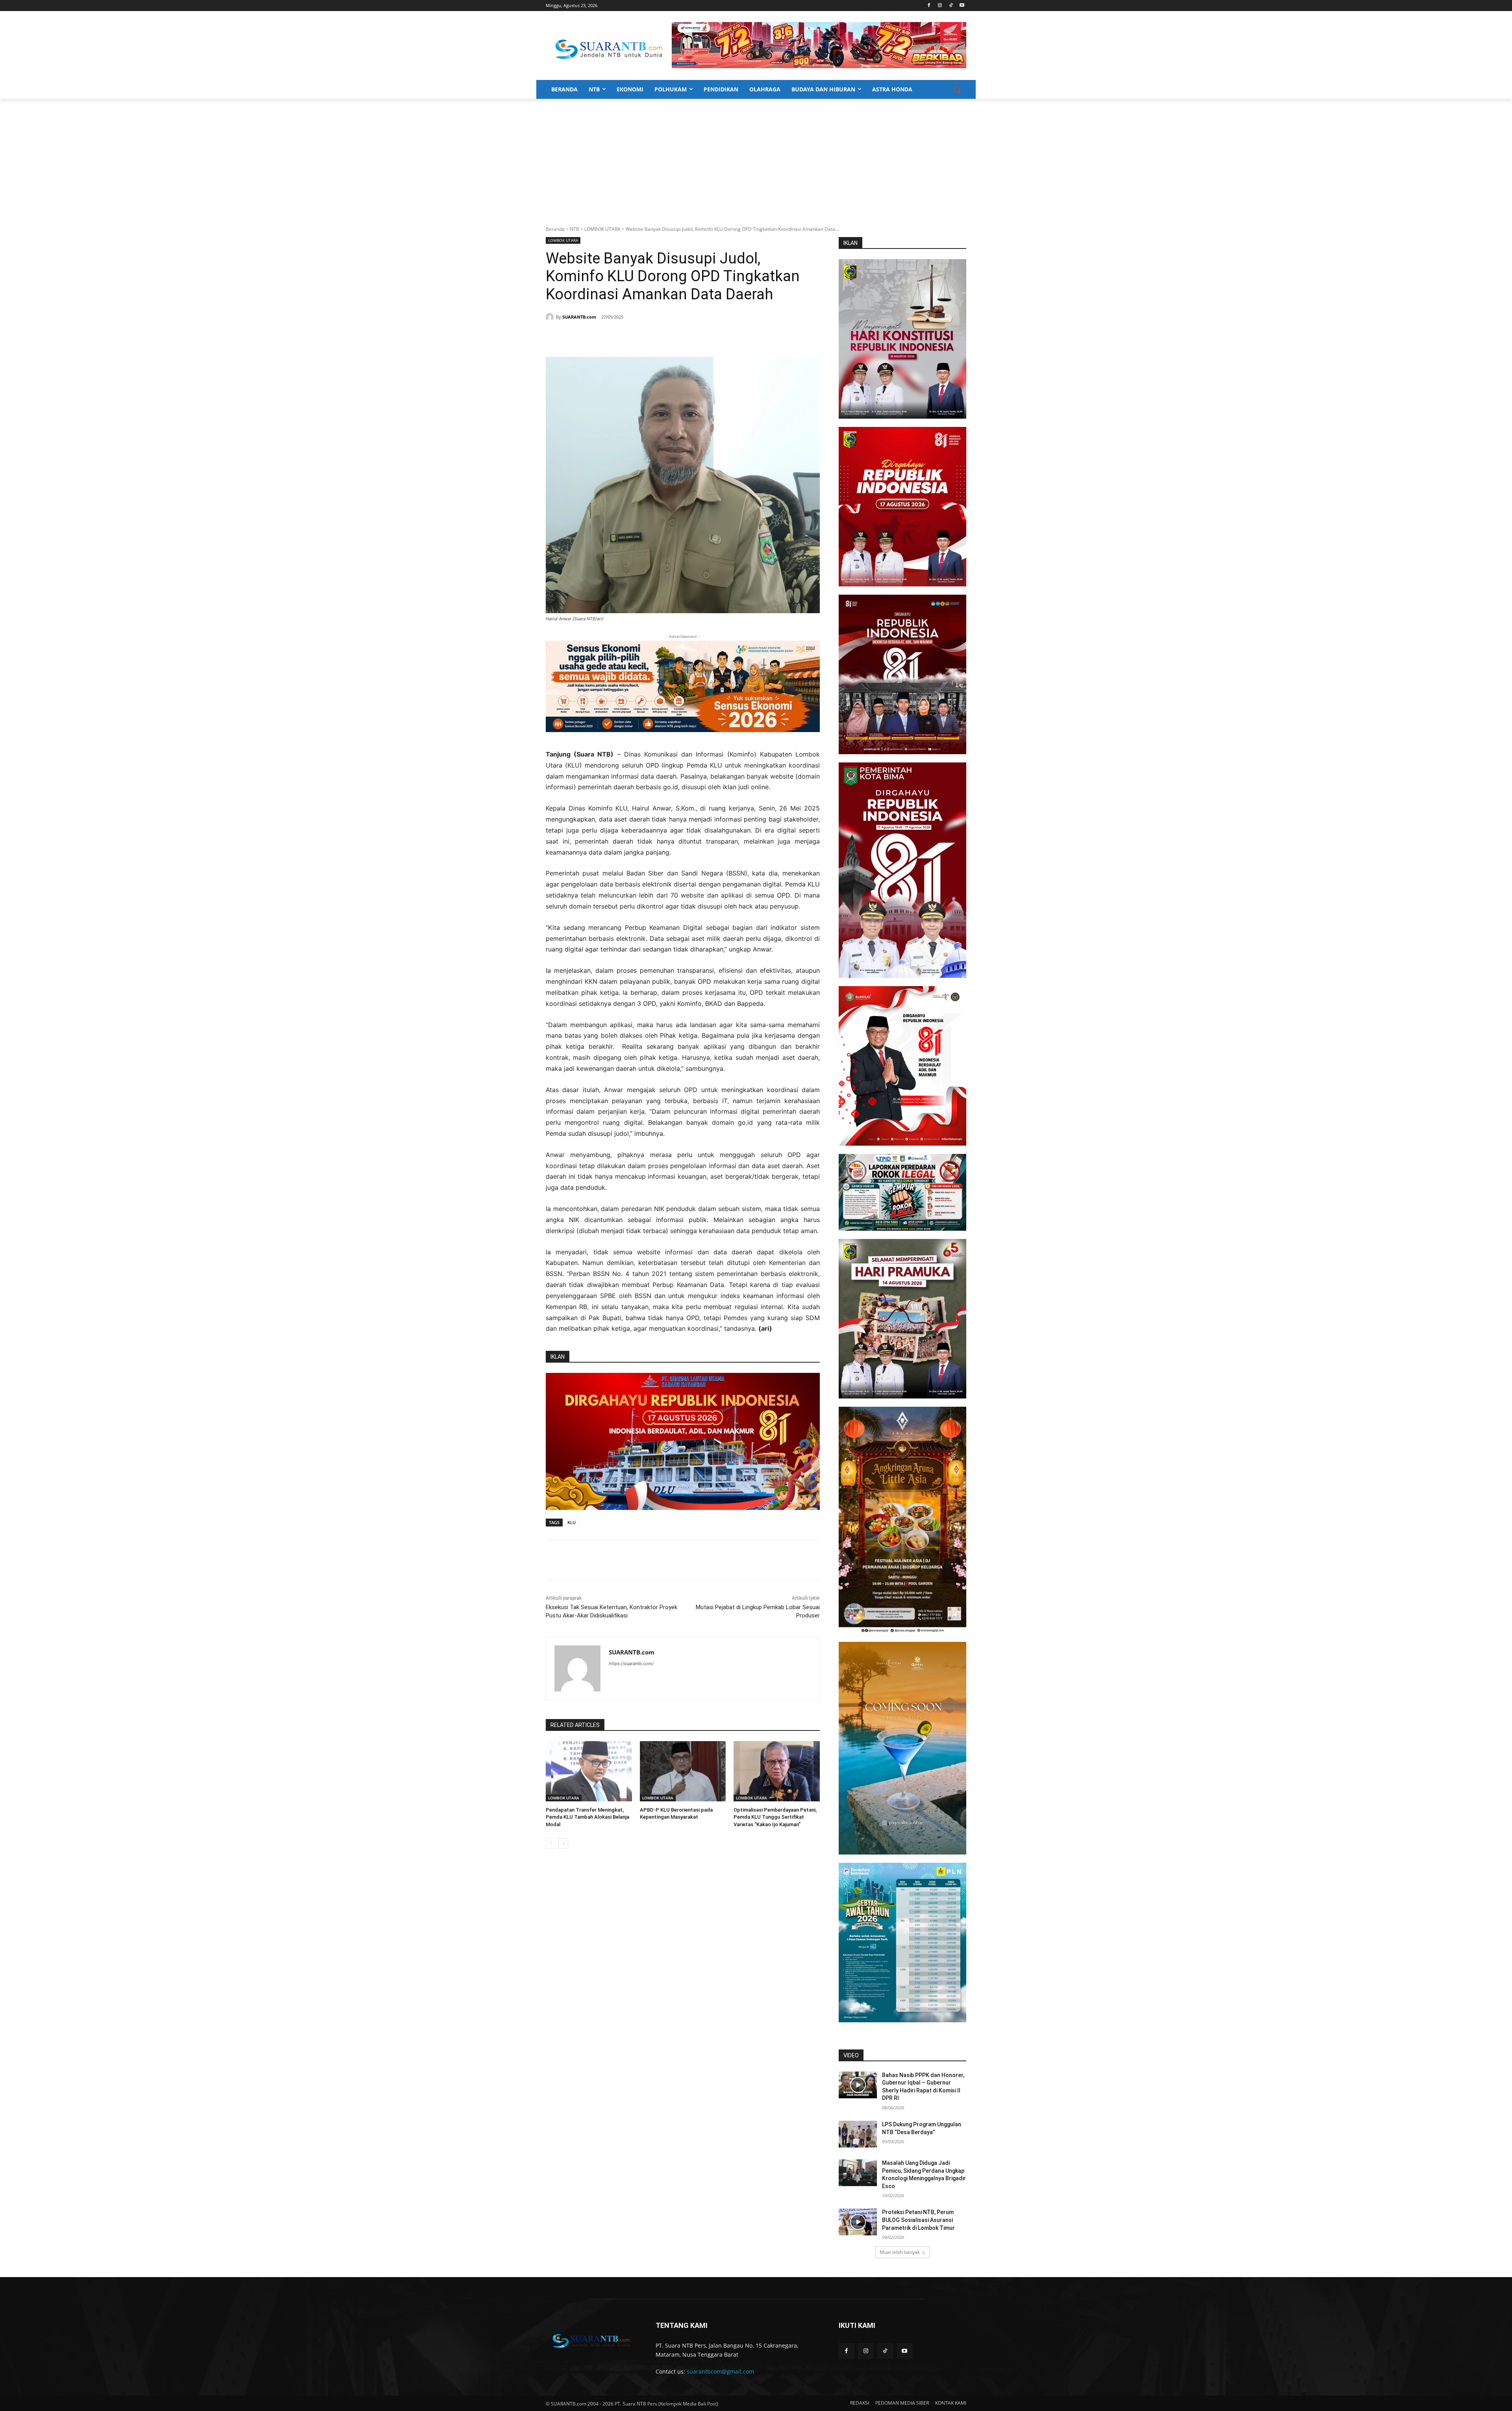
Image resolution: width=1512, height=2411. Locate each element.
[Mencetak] (641, 337)
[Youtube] (962, 6)
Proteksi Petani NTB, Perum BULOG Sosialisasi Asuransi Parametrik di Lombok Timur (918, 2220)
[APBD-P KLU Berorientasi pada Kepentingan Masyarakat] (683, 1771)
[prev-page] (551, 1843)
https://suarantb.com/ (631, 1664)
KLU (572, 1522)
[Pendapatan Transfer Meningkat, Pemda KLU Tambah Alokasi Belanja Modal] (589, 1771)
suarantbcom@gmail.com (720, 2371)
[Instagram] (940, 6)
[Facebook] (929, 6)
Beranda (555, 229)
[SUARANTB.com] (551, 317)
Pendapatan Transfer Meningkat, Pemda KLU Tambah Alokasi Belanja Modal (587, 1817)
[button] (957, 89)
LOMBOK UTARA (602, 229)
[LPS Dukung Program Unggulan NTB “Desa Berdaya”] (858, 2134)
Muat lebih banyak (900, 2252)
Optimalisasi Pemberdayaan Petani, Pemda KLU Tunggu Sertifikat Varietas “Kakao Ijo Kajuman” (775, 1817)
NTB (574, 229)
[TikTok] (951, 6)
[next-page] (563, 1843)
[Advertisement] (756, 158)
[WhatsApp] (623, 337)
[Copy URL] (659, 337)
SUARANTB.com (579, 317)
